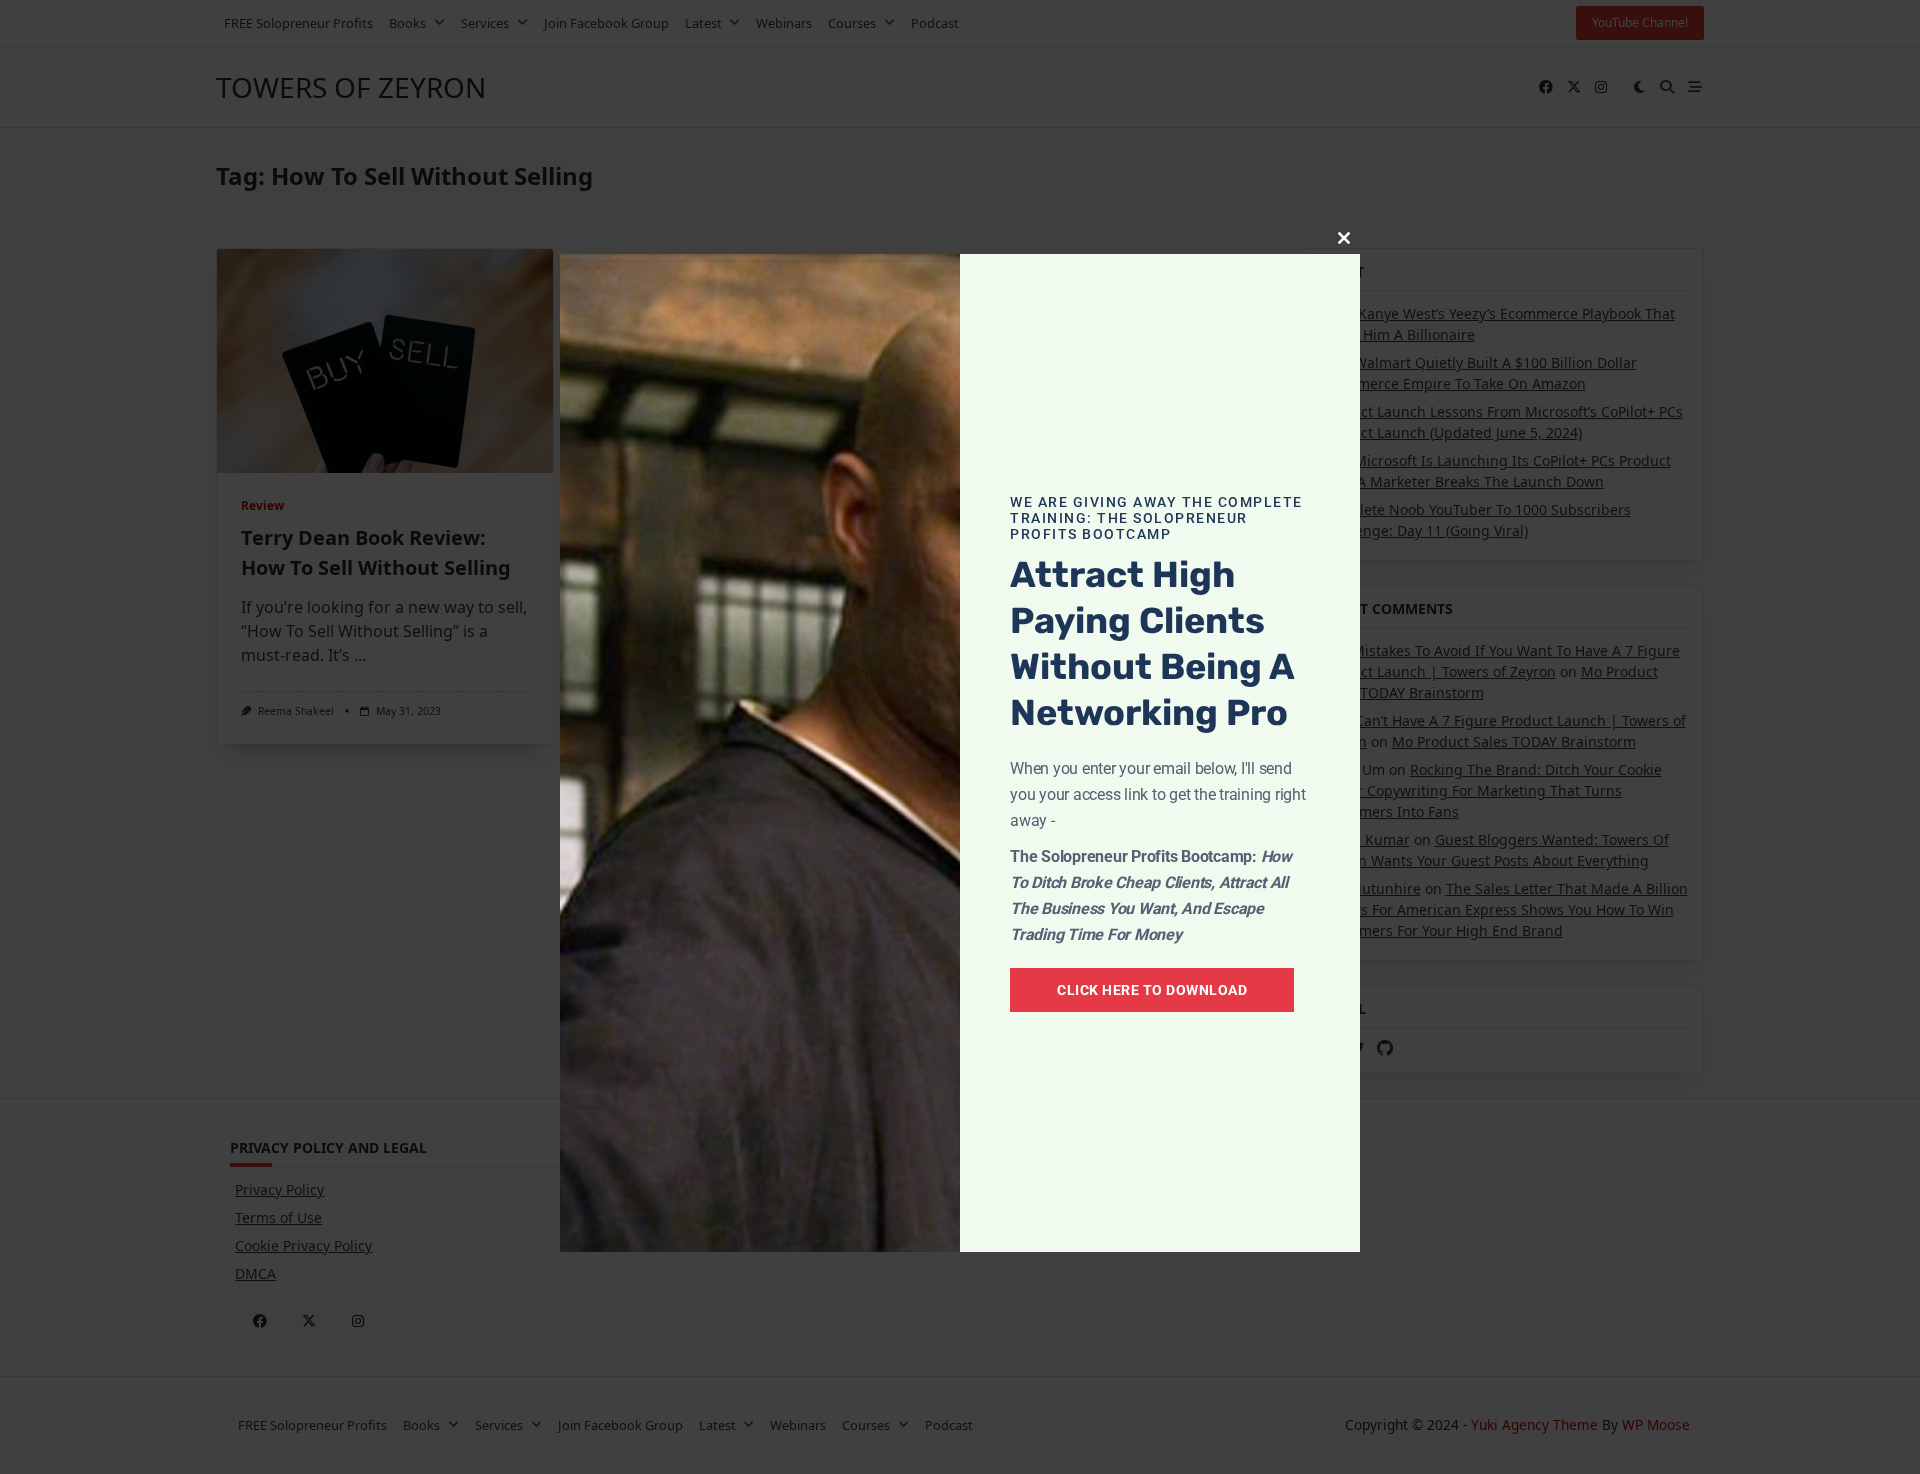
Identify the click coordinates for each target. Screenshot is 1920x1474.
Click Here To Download (1152, 990)
